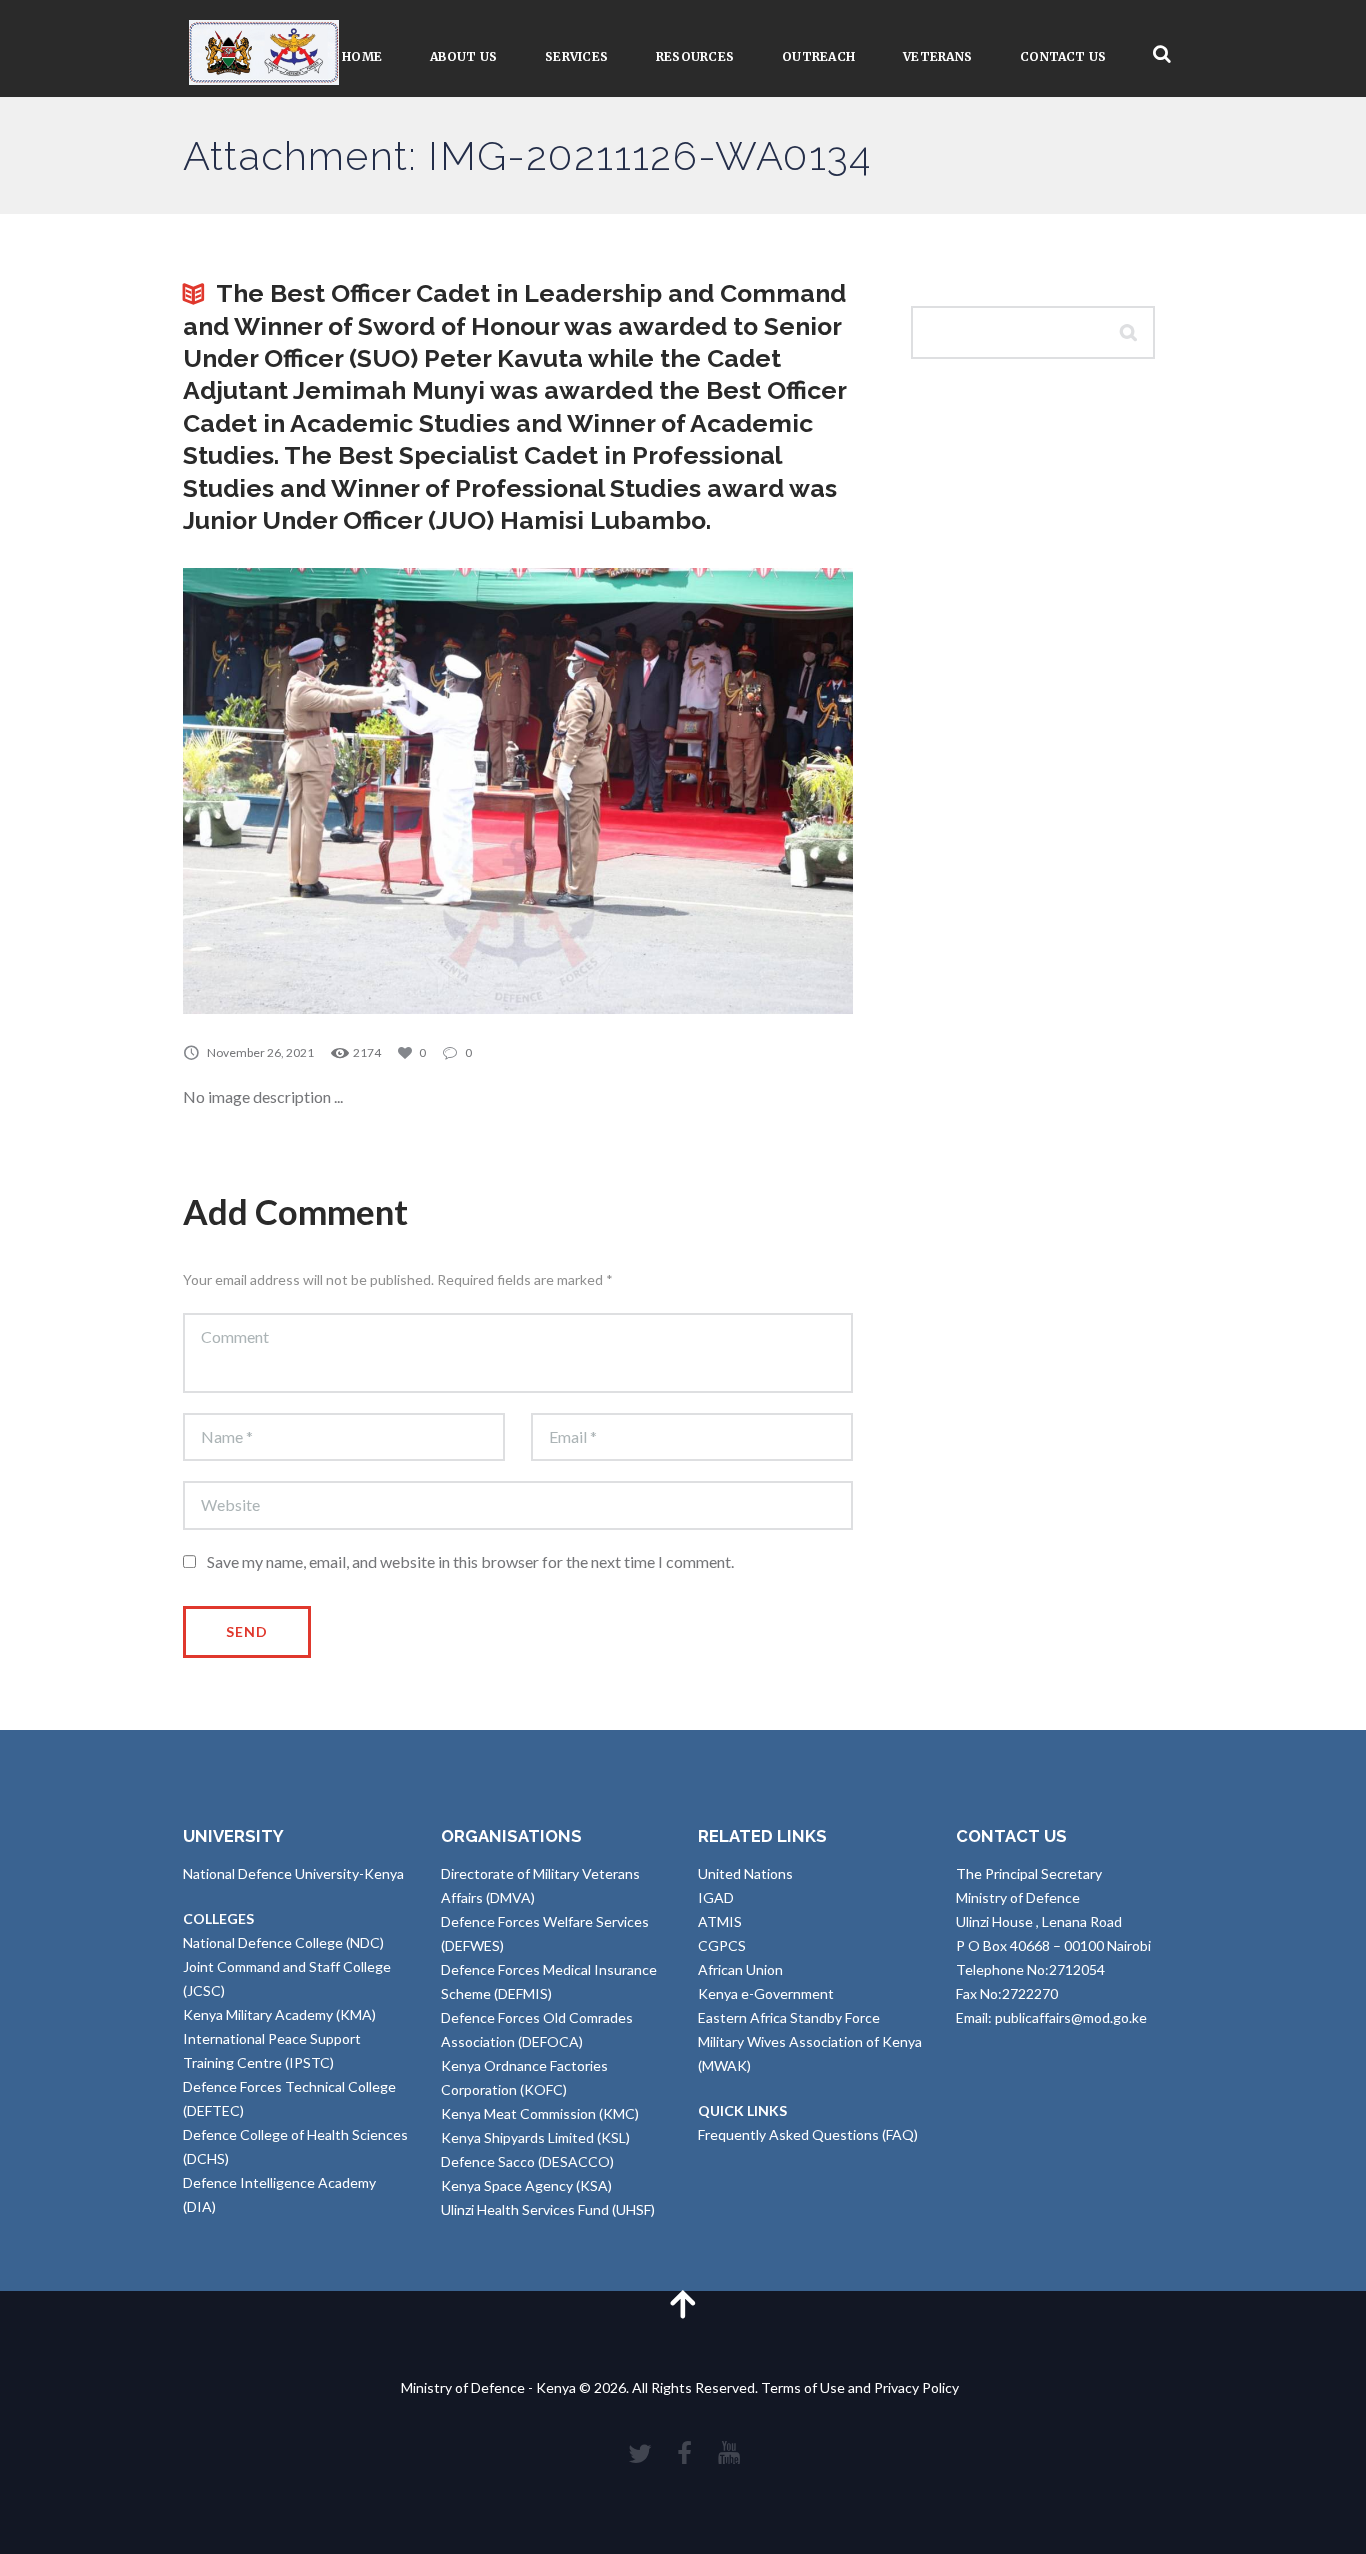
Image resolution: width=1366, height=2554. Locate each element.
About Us (463, 56)
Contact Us (1063, 56)
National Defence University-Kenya (293, 1873)
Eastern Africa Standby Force (789, 2017)
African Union (740, 1969)
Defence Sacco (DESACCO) (527, 2161)
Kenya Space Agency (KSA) (526, 2185)
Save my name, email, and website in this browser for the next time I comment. (470, 1561)
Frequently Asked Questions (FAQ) (808, 2134)
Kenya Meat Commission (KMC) (540, 2113)
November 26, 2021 (260, 1052)
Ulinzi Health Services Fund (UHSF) (548, 2209)
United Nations (745, 1873)
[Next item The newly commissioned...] (685, 791)
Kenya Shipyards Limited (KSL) (535, 2137)
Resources (695, 56)
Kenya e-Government (766, 1993)
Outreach (818, 56)
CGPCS (722, 1945)
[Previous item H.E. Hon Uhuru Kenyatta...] (350, 791)
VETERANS (937, 56)
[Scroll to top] (683, 2303)
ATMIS (720, 1921)
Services (576, 56)
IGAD (716, 1897)
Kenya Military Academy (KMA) (279, 2014)
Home (362, 56)
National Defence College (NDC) (283, 1942)
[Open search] (1162, 54)
